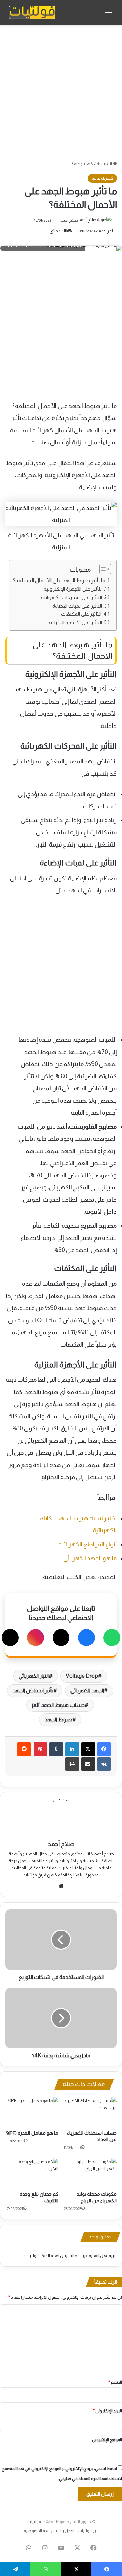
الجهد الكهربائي (87, 1690)
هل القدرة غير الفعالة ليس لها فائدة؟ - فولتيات (66, 2255)
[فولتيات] (32, 13)
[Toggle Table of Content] (102, 569)
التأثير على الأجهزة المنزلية (76, 622)
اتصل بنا (67, 2531)
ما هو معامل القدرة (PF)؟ (32, 2133)
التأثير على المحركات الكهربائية (72, 597)
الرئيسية (105, 164)
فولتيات (34, 2521)
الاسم (115, 2382)
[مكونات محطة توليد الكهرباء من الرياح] (90, 2173)
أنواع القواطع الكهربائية (87, 1544)
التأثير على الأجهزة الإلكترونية (73, 589)
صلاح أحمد (69, 220)
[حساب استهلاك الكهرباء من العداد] (90, 2112)
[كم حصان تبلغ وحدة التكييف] (32, 2173)
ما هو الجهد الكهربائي (90, 1558)
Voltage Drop (82, 1676)
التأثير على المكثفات (81, 614)
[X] (61, 1638)
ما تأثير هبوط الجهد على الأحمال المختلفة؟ (59, 580)
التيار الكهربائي (34, 1676)
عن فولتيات (88, 2531)
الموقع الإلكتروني (107, 2440)
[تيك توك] (10, 1638)
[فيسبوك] (86, 1638)
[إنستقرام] (36, 1638)
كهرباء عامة (82, 164)
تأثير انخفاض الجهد (33, 1690)
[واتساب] (112, 1638)
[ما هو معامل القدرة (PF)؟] (32, 2112)
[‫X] (88, 1749)
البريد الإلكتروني (107, 2411)
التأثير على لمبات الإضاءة (77, 606)
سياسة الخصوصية (40, 2531)
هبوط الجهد (58, 1720)
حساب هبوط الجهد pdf (58, 1705)
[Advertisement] (61, 93)
